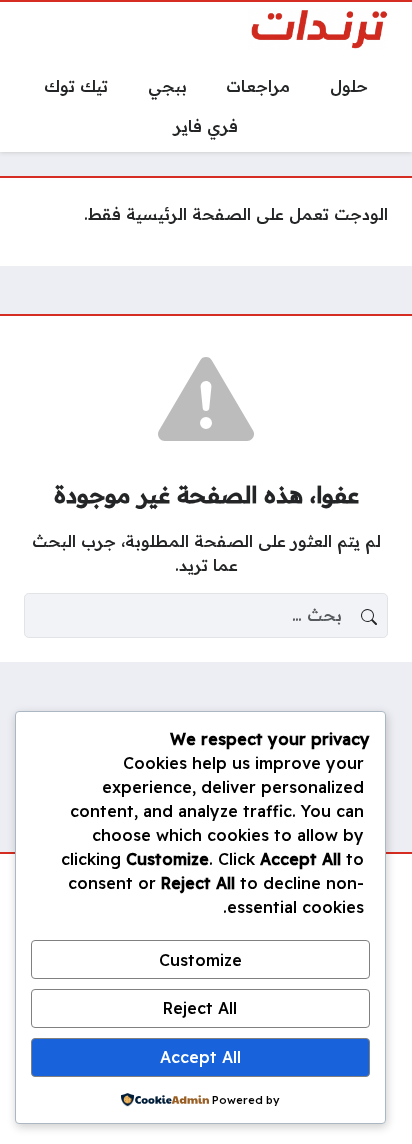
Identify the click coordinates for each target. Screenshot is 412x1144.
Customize (200, 960)
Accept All (200, 1057)
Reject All (200, 1008)
